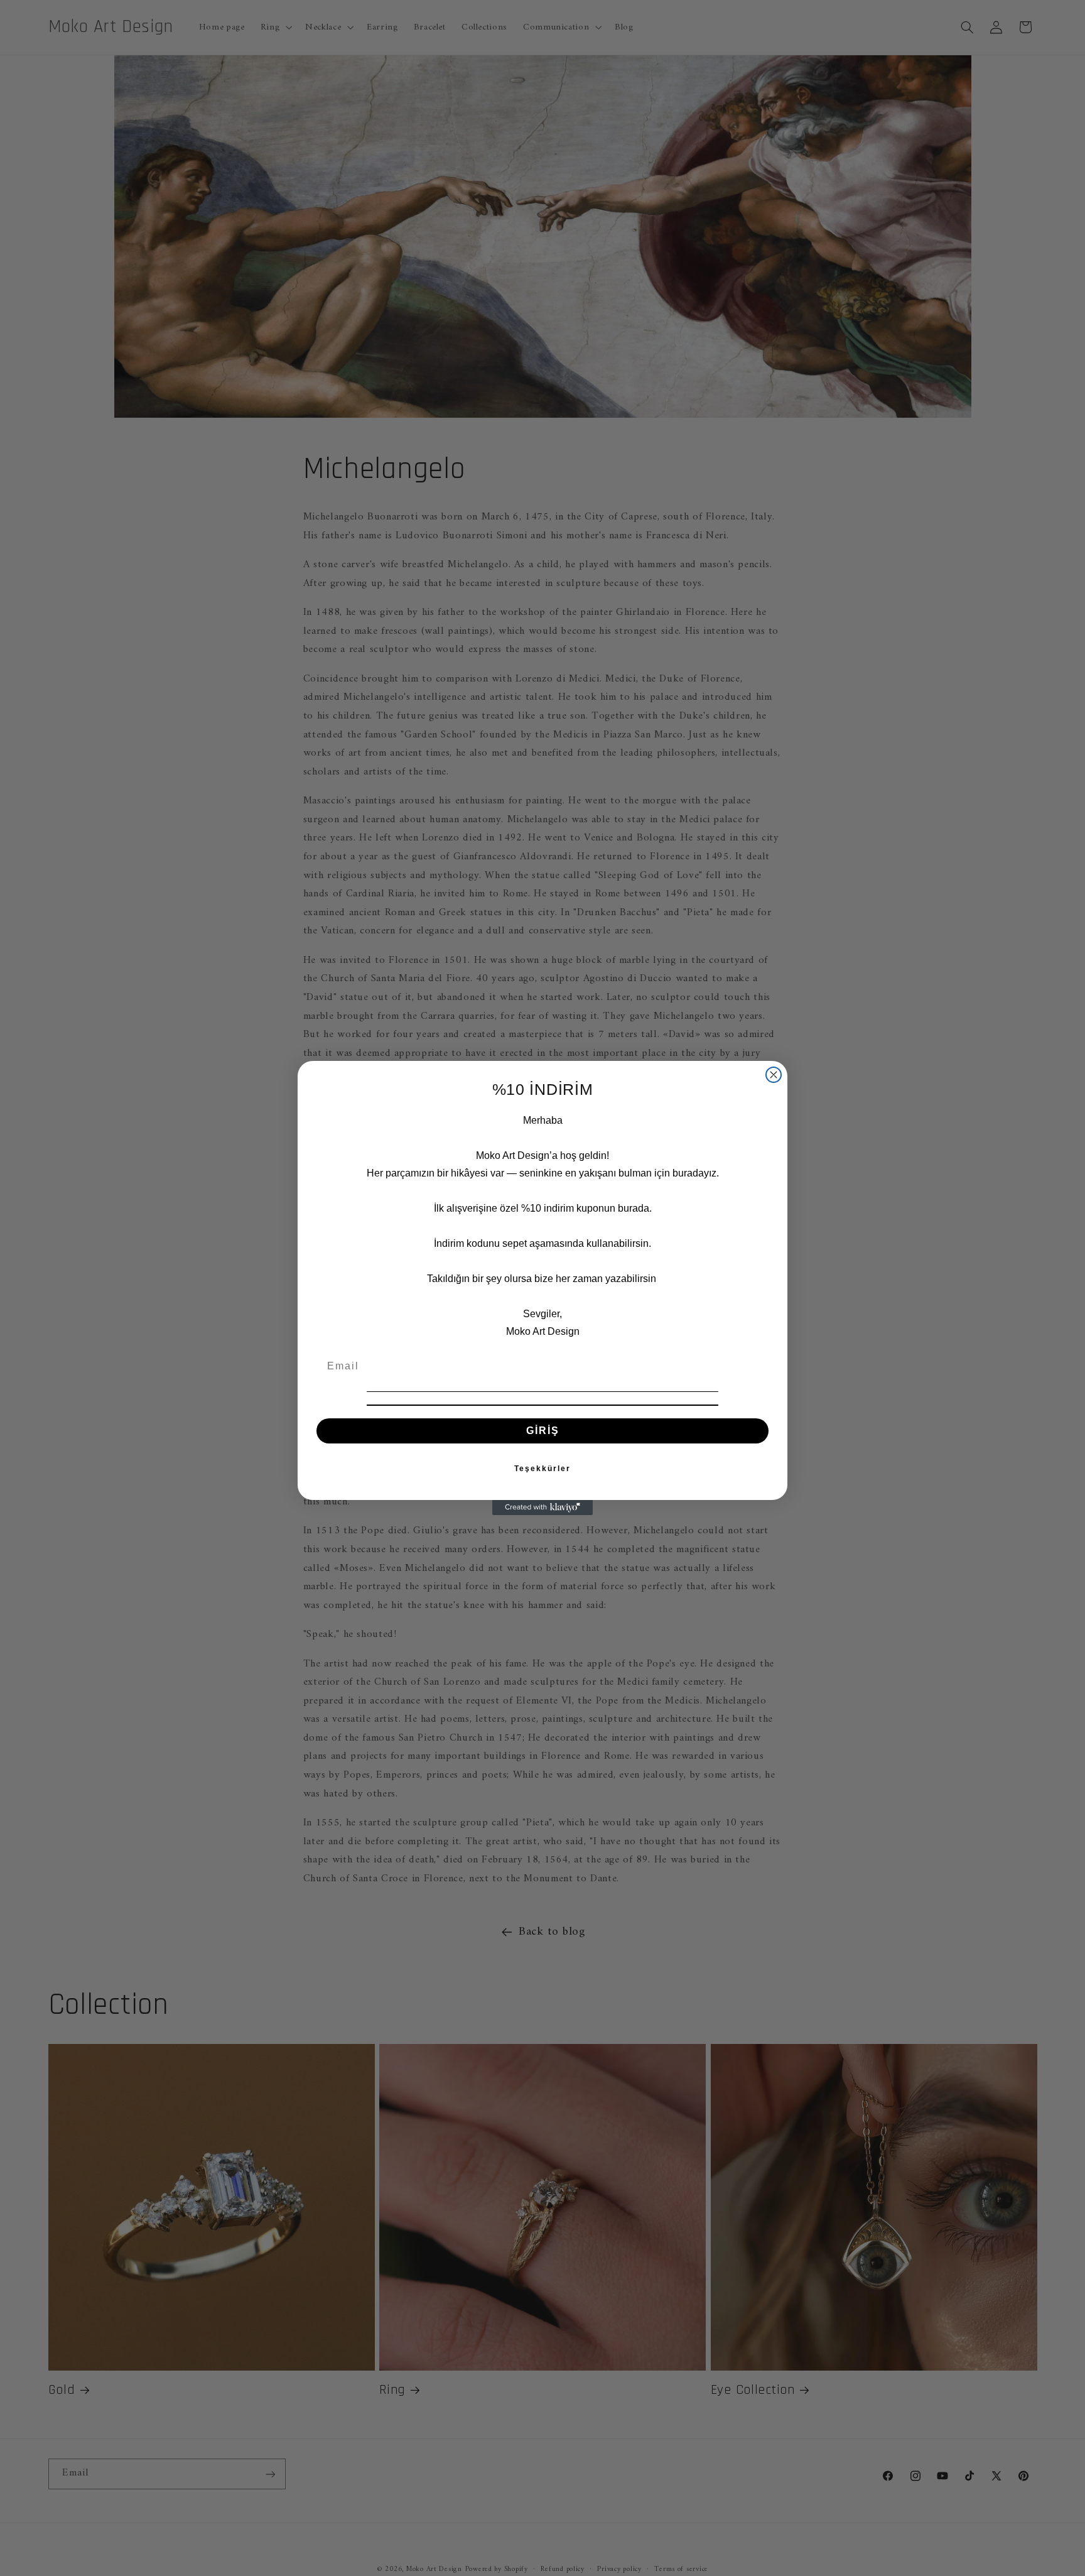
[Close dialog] (774, 1075)
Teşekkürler (542, 1469)
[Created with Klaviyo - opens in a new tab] (542, 1508)
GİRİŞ (543, 1431)
